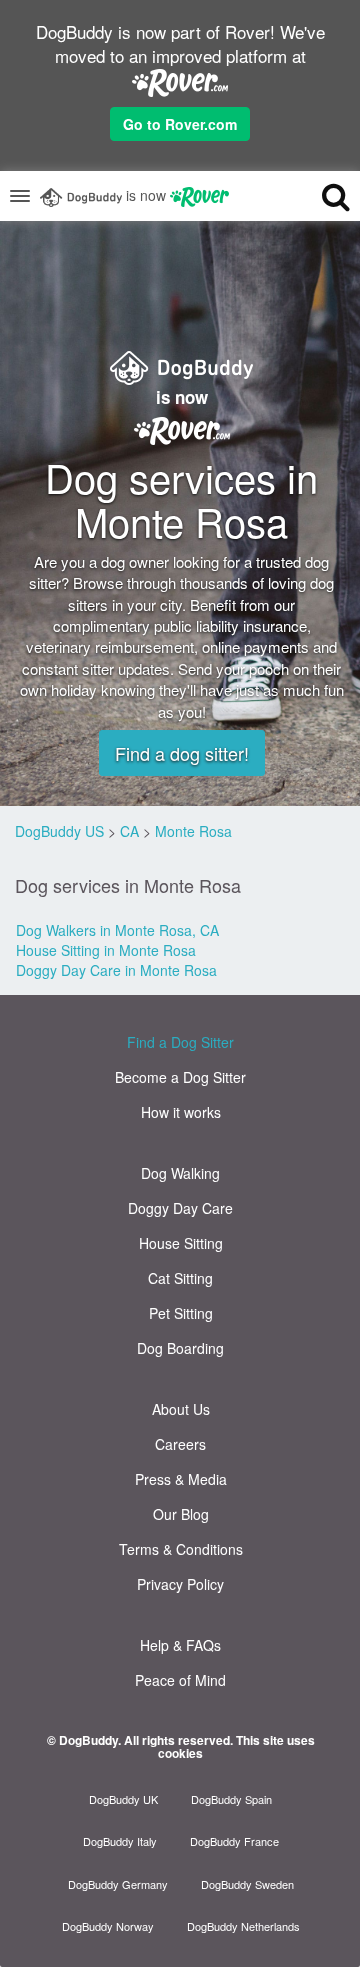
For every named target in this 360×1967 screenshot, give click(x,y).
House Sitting (181, 1243)
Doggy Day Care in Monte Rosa (116, 970)
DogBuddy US (59, 831)
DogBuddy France (234, 1841)
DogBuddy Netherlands (243, 1926)
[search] (319, 196)
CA (129, 831)
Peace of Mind (180, 1680)
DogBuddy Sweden (247, 1884)
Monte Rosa (193, 831)
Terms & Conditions (181, 1549)
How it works (181, 1112)
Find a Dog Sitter (180, 1042)
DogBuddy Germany (118, 1884)
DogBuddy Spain (231, 1799)
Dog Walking (180, 1173)
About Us (181, 1409)
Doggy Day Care (180, 1208)
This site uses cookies (236, 1746)
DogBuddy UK (123, 1799)
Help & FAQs (180, 1645)
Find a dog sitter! (182, 753)
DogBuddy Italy (120, 1841)
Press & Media (181, 1479)
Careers (180, 1444)
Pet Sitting (181, 1313)
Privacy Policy (180, 1584)
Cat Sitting (180, 1278)
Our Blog (181, 1514)
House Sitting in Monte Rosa (106, 950)
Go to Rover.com (180, 124)
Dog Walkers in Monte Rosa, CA (117, 930)
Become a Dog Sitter (180, 1077)
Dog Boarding (180, 1348)
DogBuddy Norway (108, 1926)
